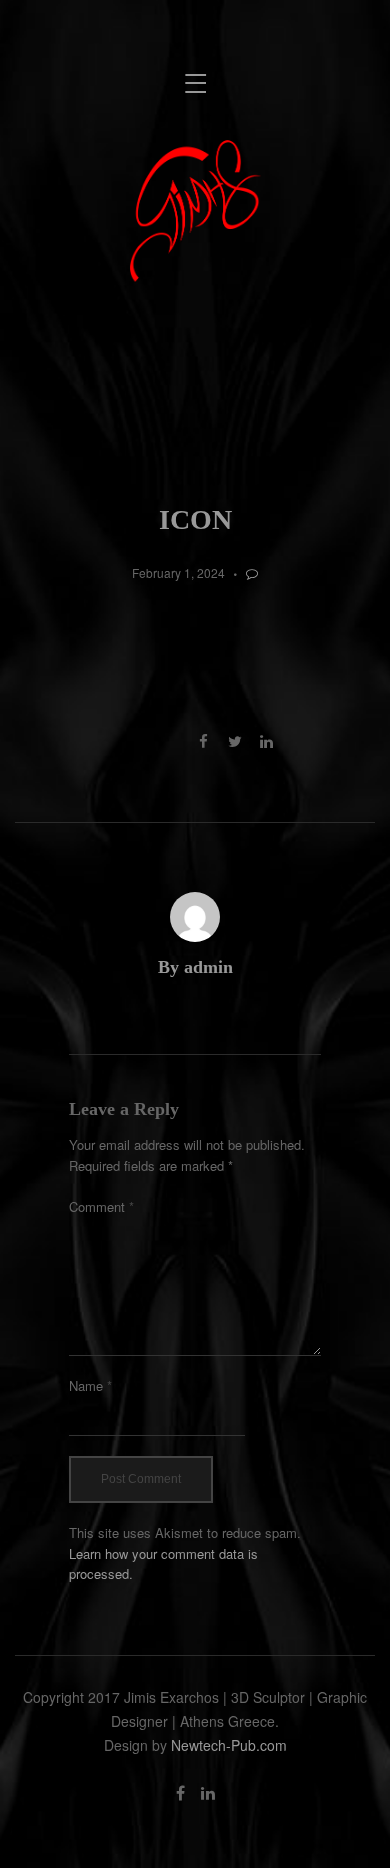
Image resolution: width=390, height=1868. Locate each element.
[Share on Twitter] (234, 741)
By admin (195, 967)
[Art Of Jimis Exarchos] (195, 209)
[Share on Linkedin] (266, 741)
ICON (195, 519)
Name (90, 1385)
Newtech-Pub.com (229, 1745)
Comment (101, 1206)
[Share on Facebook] (203, 741)
